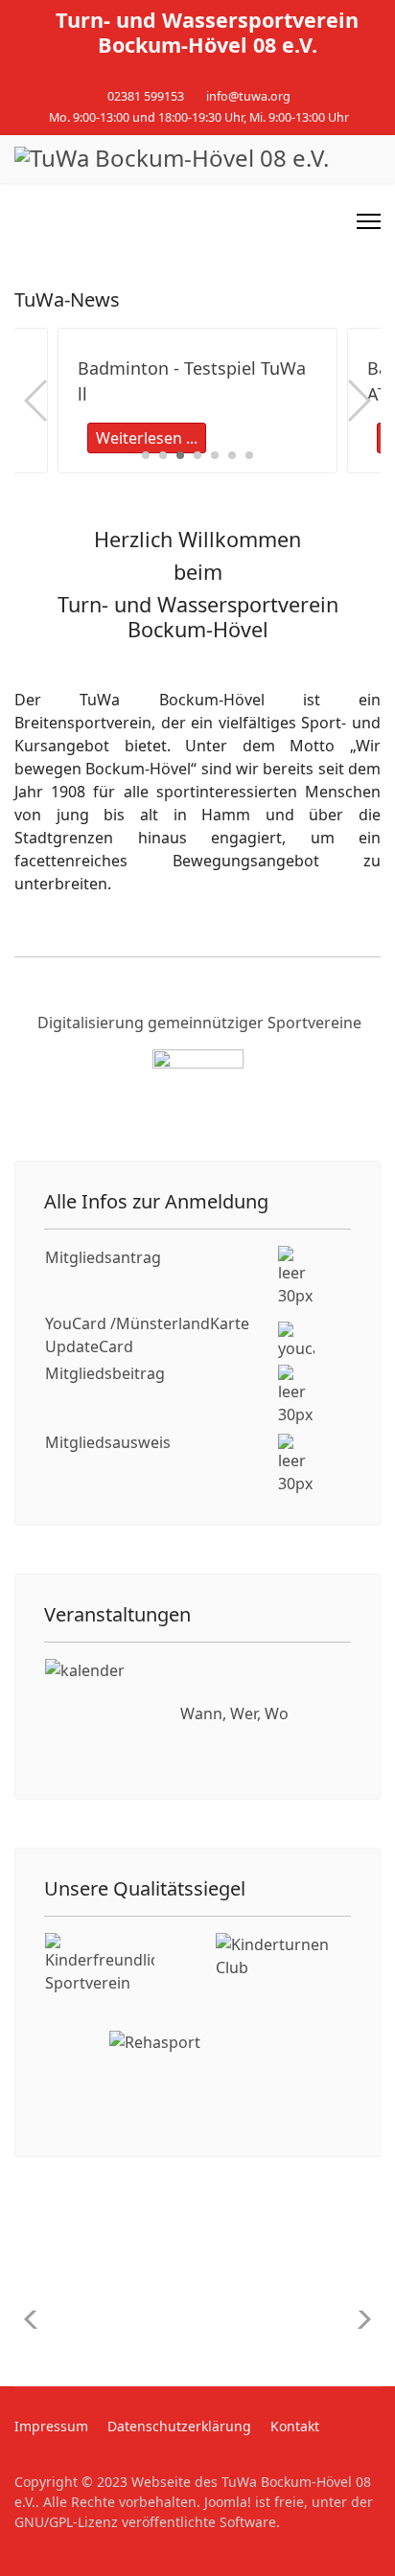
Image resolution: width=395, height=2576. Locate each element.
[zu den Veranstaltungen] (100, 1714)
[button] (146, 455)
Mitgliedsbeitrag (105, 1373)
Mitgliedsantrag (103, 1257)
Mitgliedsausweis (108, 1442)
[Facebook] (183, 75)
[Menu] (369, 221)
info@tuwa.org (248, 96)
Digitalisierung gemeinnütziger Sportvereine (199, 1023)
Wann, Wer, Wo (234, 1713)
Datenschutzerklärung (179, 2426)
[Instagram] (212, 75)
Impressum (51, 2426)
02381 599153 (146, 96)
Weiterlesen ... (147, 438)
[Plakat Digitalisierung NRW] (197, 1097)
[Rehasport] (197, 2079)
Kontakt (295, 2426)
